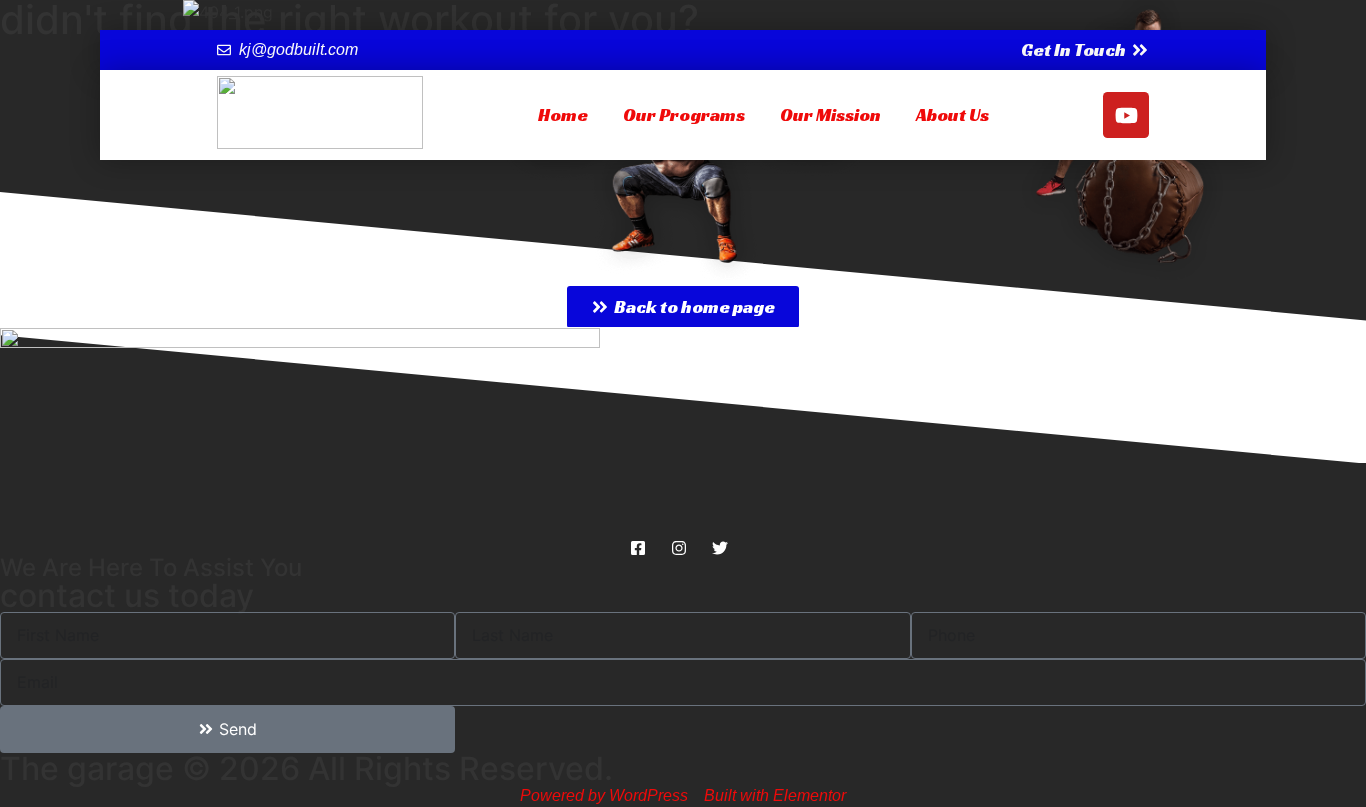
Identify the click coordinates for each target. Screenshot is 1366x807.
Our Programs (684, 114)
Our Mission (830, 114)
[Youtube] (1126, 115)
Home (563, 114)
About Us (952, 114)
